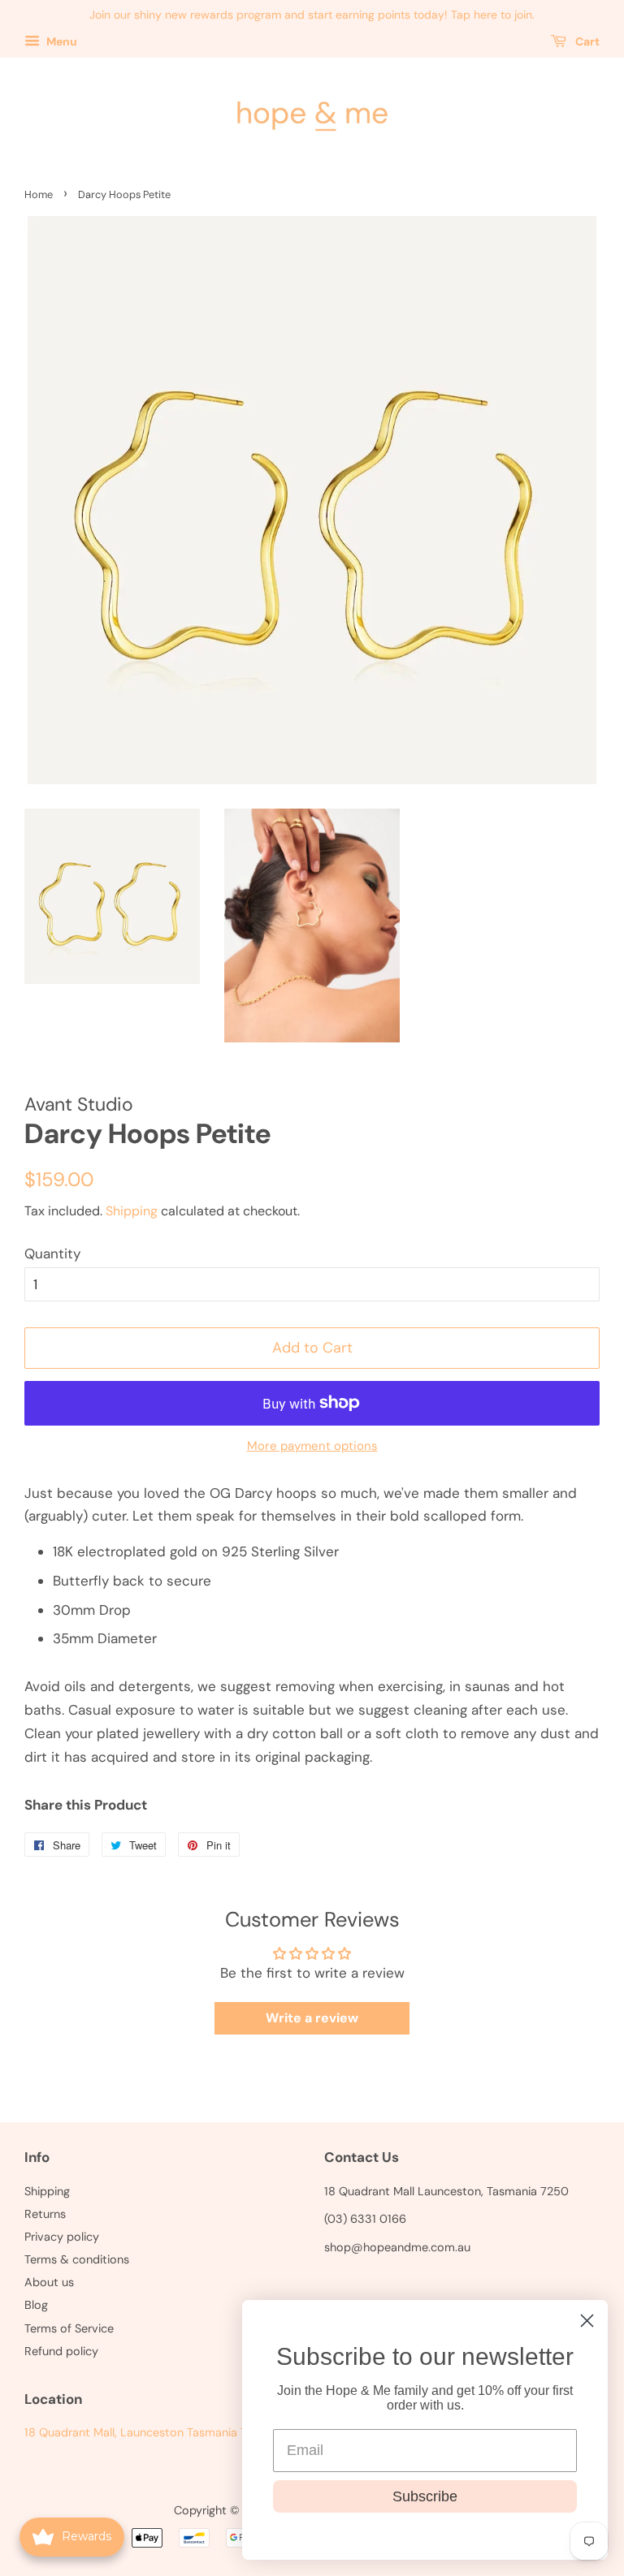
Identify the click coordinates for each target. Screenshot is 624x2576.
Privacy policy (62, 2237)
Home (39, 194)
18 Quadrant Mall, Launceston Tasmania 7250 (147, 2432)
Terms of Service (69, 2328)
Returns (45, 2214)
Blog (36, 2305)
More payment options (312, 1446)
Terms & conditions (77, 2259)
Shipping (132, 1211)
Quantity (52, 1253)
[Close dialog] (587, 2321)
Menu (61, 41)
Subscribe (425, 2496)
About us (49, 2282)
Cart (586, 41)
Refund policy (61, 2351)
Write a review (312, 2018)
